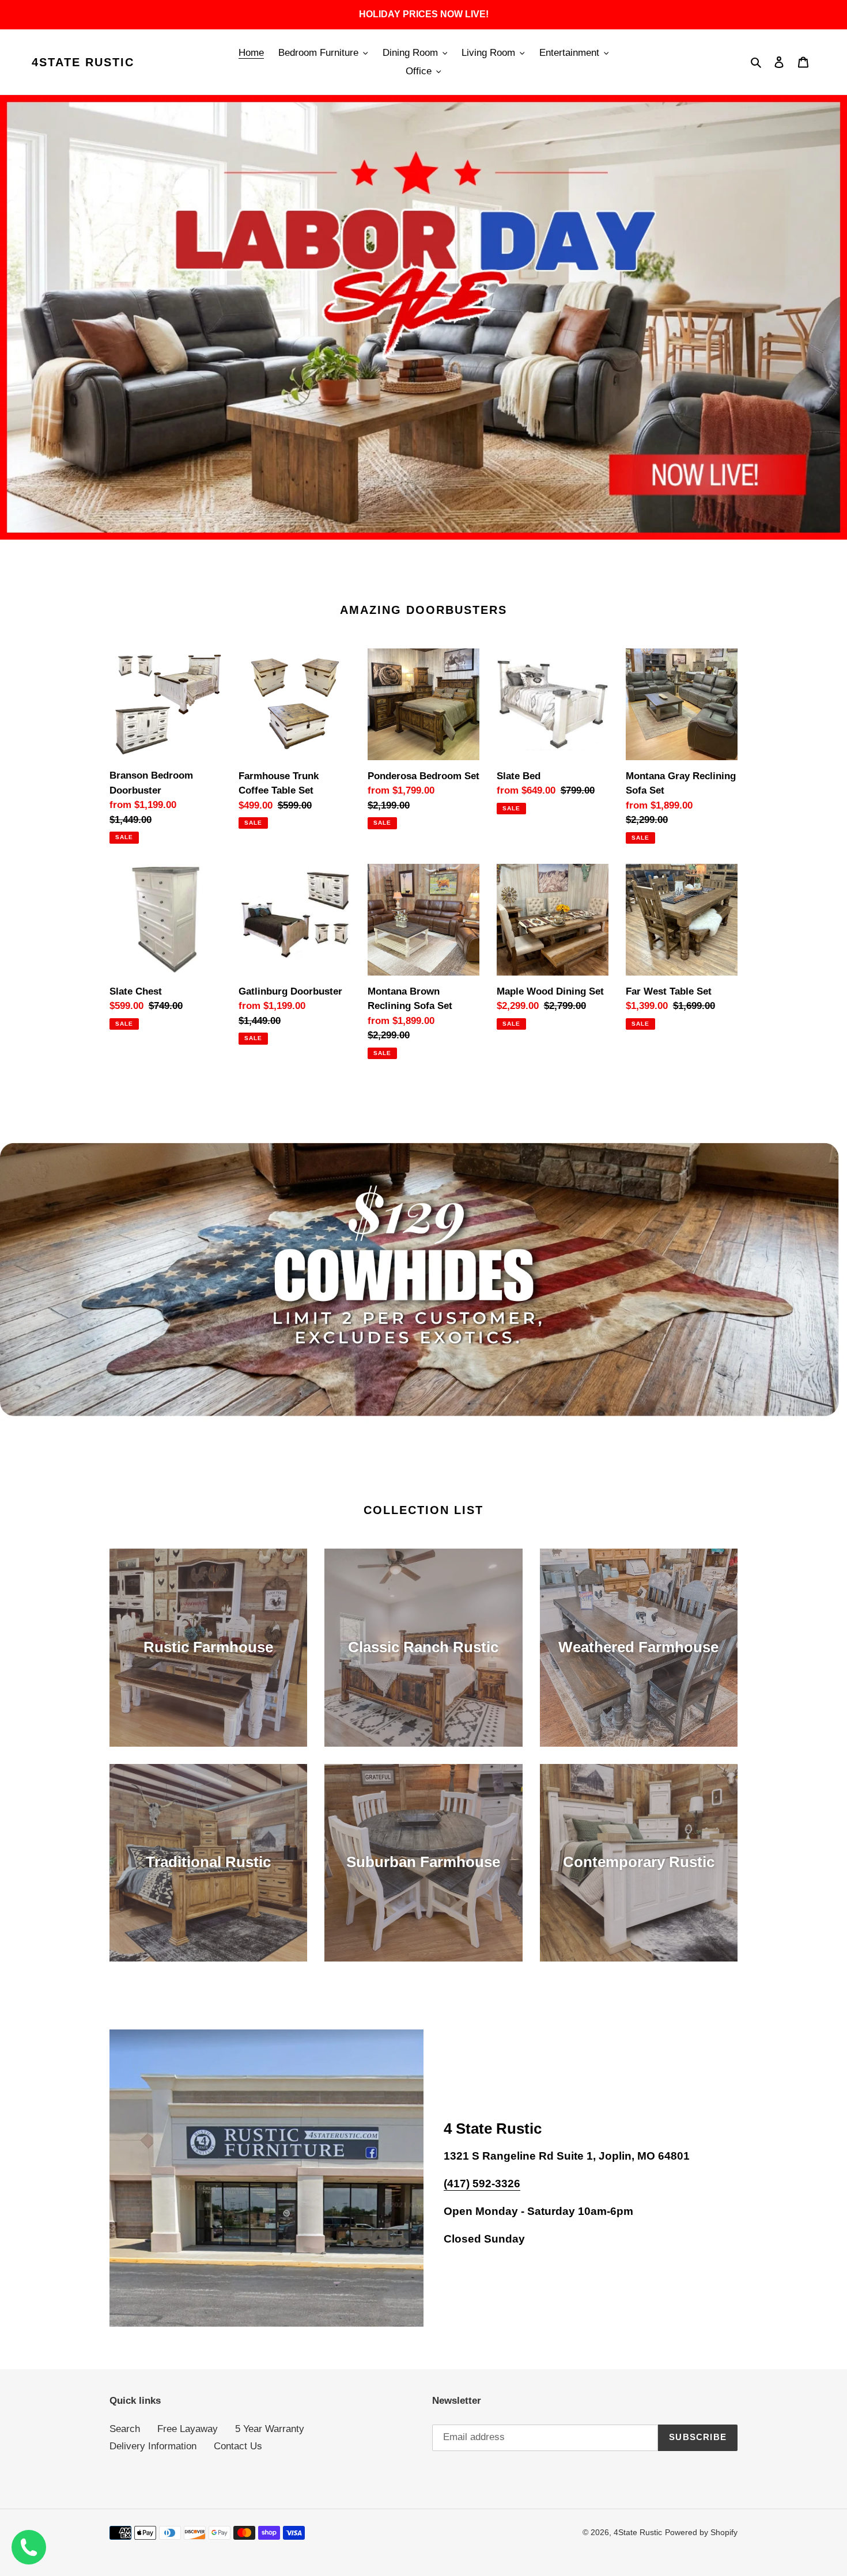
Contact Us (238, 2446)
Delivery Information (153, 2446)
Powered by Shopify (701, 2532)
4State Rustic (83, 62)
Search (125, 2429)
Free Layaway (188, 2429)
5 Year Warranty (270, 2429)
